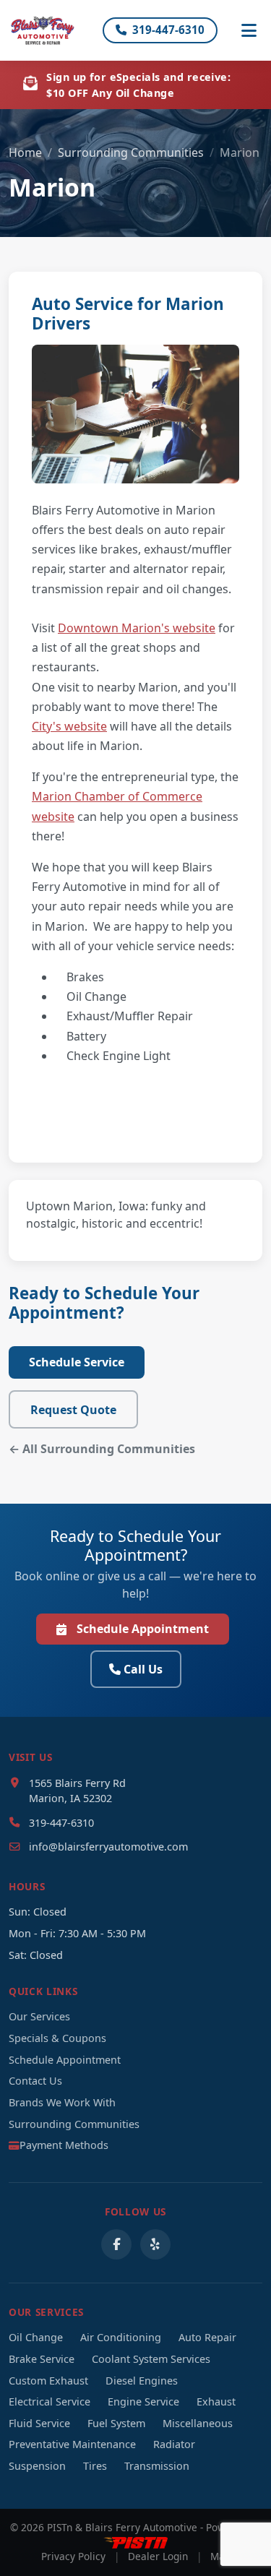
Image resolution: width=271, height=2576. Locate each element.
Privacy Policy (73, 2556)
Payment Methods (64, 2145)
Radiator (174, 2444)
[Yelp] (155, 2244)
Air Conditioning (121, 2337)
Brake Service (42, 2359)
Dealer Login (158, 2556)
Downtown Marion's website (137, 628)
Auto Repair (207, 2337)
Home (25, 152)
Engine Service (143, 2401)
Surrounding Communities (131, 152)
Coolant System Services (151, 2359)
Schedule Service (77, 1362)
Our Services (39, 2016)
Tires (95, 2466)
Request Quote (73, 1410)
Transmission (157, 2466)
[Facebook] (116, 2244)
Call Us (143, 1669)
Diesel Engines (142, 2381)
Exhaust (216, 2401)
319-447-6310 (168, 30)
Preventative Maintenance (72, 2444)
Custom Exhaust (48, 2381)
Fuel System (116, 2423)
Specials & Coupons (57, 2038)
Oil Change (36, 2337)
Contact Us (35, 2081)
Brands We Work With (62, 2102)
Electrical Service (50, 2401)
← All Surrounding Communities (102, 1449)
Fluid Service (39, 2423)
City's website (69, 726)
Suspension (37, 2466)
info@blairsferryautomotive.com (108, 1847)
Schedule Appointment (143, 1629)
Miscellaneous (198, 2423)
